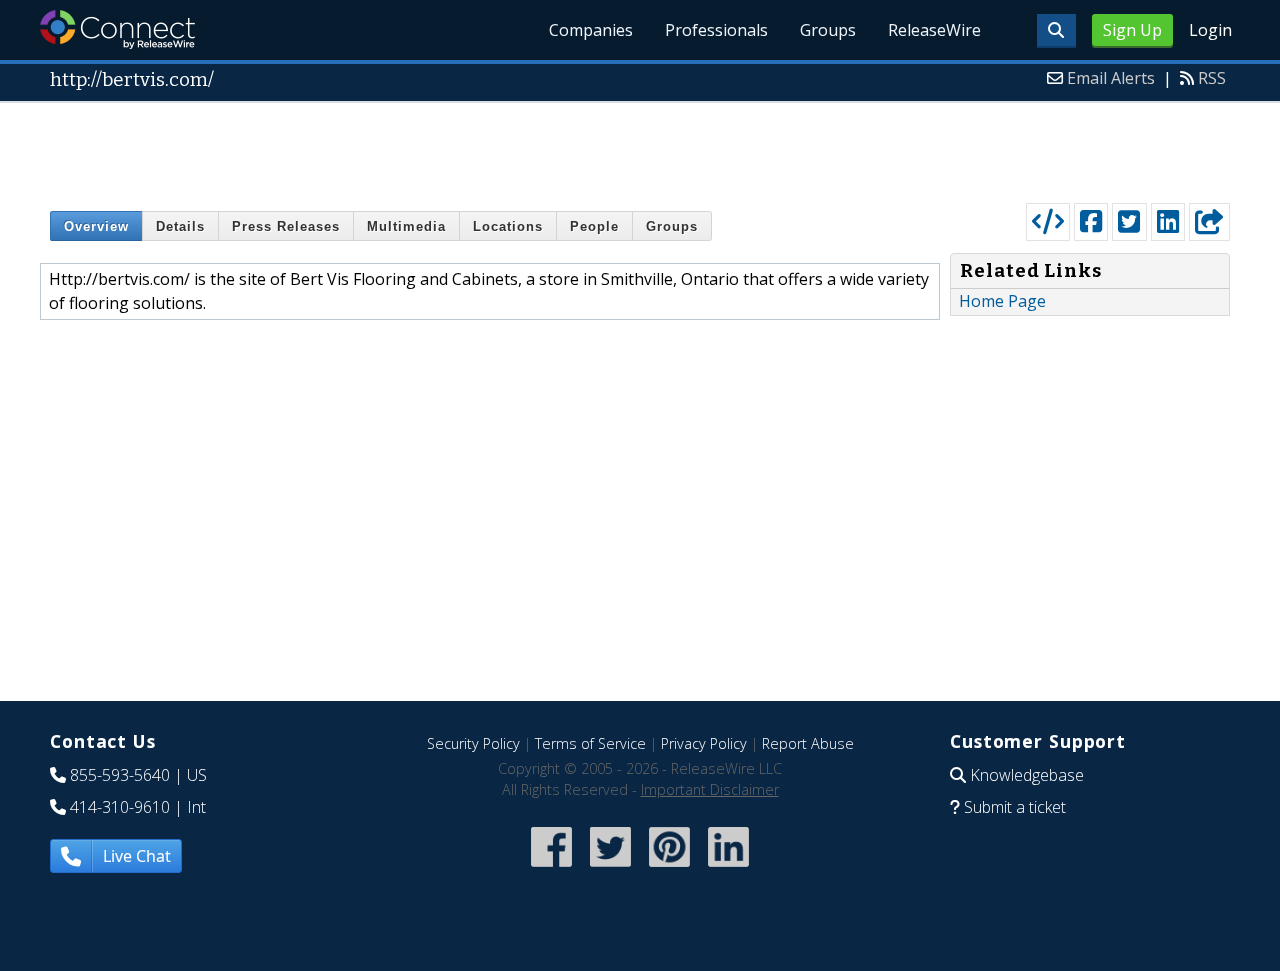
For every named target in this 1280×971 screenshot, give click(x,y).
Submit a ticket (1015, 807)
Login (1210, 30)
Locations (508, 226)
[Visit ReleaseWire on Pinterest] (669, 868)
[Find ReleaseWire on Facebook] (551, 868)
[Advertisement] (640, 148)
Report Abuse (808, 743)
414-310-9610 (120, 807)
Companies (591, 30)
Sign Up (1132, 30)
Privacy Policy (704, 743)
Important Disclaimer (710, 789)
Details (180, 226)
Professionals (716, 30)
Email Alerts (1111, 78)
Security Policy (473, 743)
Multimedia (406, 226)
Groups (828, 30)
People (594, 226)
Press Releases (286, 226)
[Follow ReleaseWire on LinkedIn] (728, 868)
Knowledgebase (1027, 775)
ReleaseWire (934, 30)
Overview (96, 226)
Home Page (1002, 301)
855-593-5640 (120, 775)
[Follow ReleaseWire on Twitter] (610, 868)
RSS (1212, 78)
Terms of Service (590, 743)
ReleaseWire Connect (117, 29)
